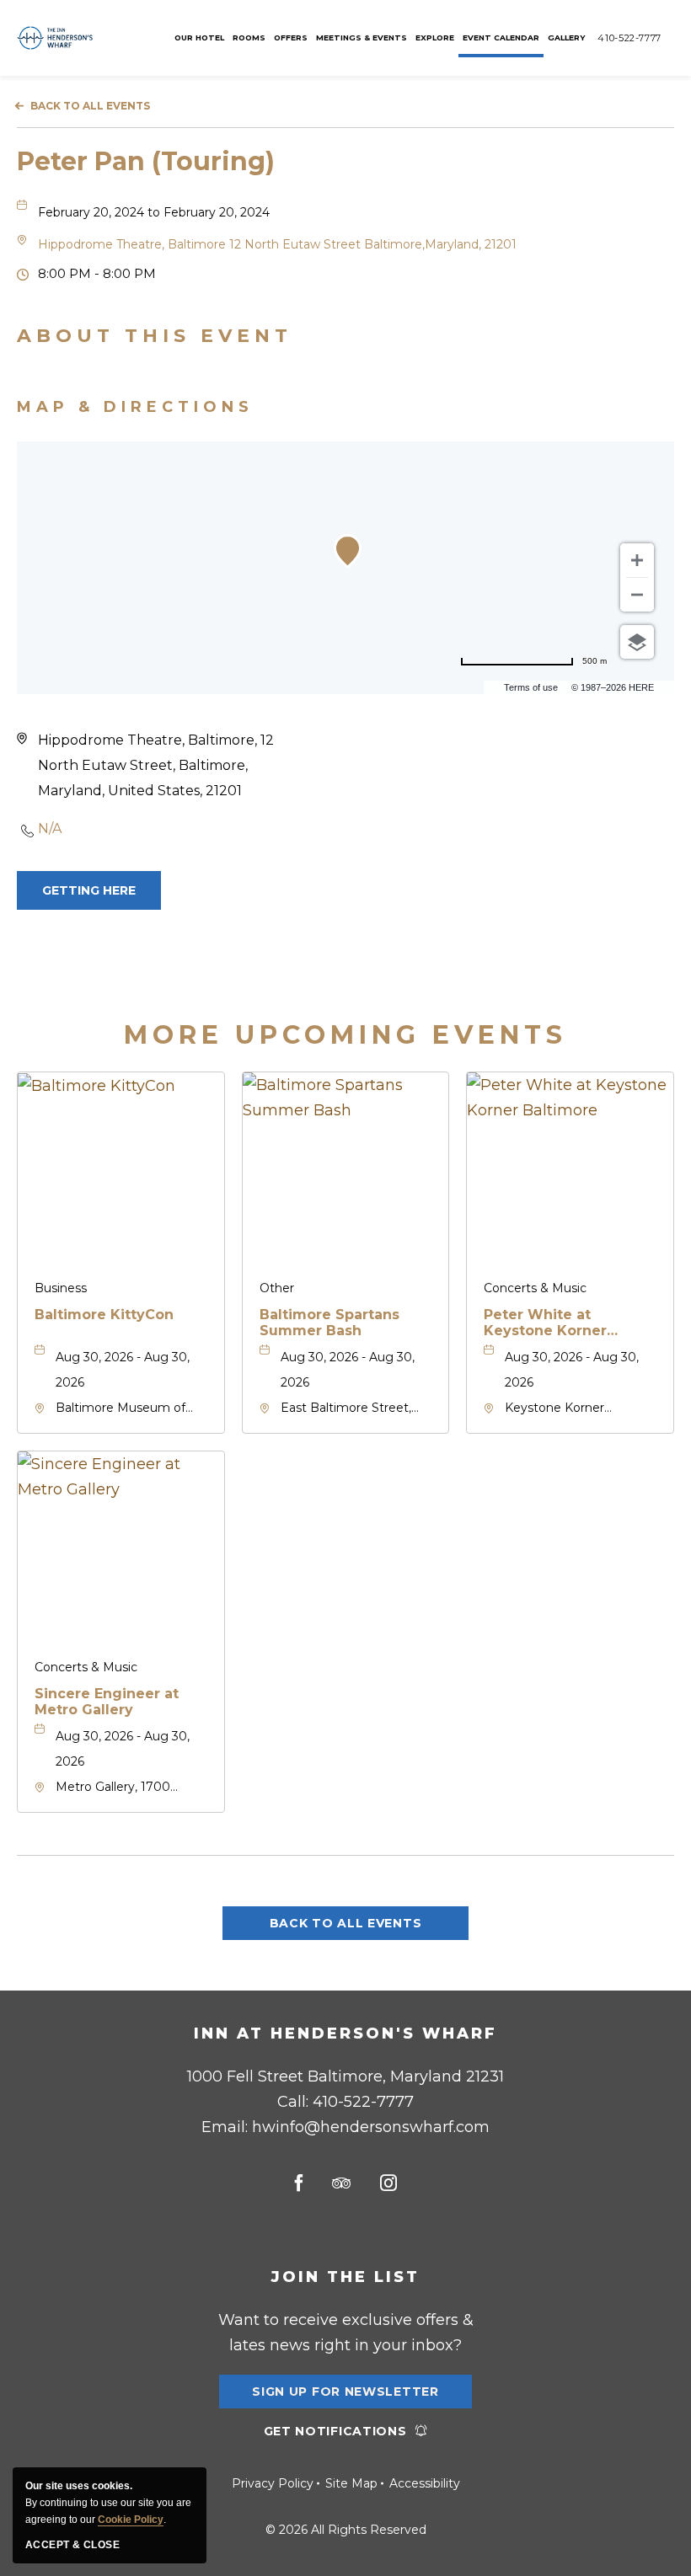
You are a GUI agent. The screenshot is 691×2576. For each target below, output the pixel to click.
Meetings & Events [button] (362, 37)
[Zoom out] (637, 595)
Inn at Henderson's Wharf (345, 2034)
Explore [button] (435, 37)
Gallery (566, 37)
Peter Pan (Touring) (146, 161)
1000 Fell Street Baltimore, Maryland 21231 (345, 2076)
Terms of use (531, 687)
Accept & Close (72, 2545)
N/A (50, 828)
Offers (291, 37)
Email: (345, 2127)
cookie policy (131, 2520)
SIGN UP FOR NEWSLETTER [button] (345, 2396)
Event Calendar (501, 37)
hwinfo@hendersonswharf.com (371, 2127)
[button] (277, 244)
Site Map (351, 2483)
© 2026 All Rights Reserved (346, 2530)
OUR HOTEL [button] (199, 37)
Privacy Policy (273, 2483)
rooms (249, 37)
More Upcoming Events (345, 1035)
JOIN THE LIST (345, 2277)
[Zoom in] (637, 560)
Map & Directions (135, 407)
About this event (155, 336)
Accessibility (425, 2483)
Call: (345, 2102)
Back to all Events (90, 106)
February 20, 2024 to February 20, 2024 (154, 212)
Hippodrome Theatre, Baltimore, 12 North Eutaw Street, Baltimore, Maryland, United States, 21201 (156, 765)
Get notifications (335, 2431)
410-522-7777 (629, 38)
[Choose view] (637, 642)
